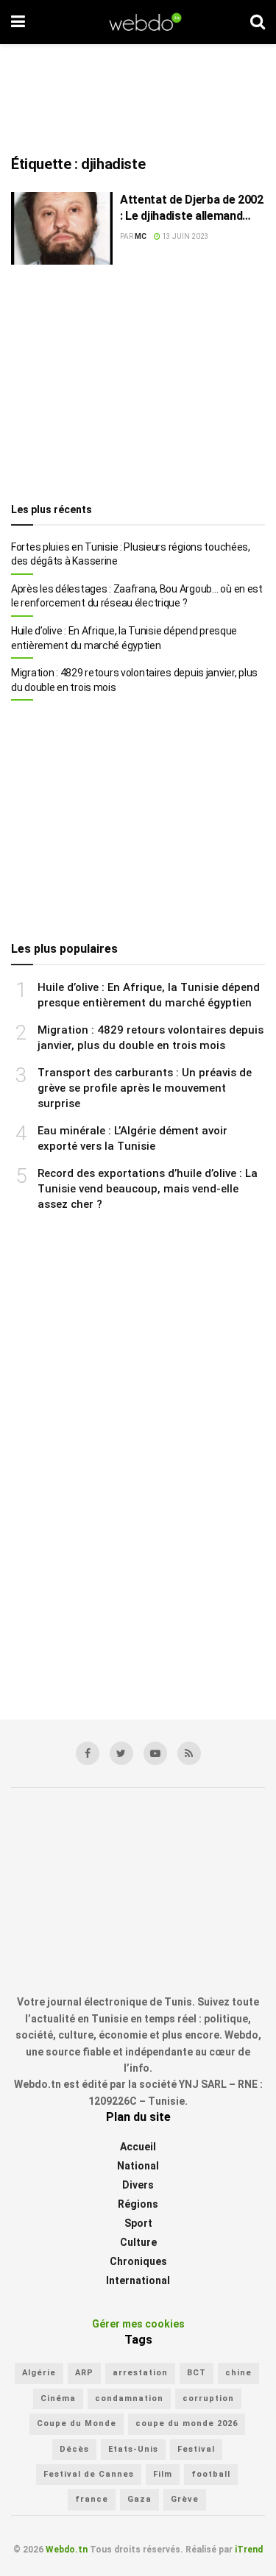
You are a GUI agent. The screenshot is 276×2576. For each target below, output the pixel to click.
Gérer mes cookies (138, 2324)
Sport (138, 2223)
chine (238, 2373)
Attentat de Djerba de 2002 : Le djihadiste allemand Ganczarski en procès (192, 209)
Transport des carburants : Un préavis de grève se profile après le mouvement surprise (145, 1088)
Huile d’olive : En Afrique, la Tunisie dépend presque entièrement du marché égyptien (124, 638)
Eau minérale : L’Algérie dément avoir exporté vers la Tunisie (132, 1138)
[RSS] (189, 1753)
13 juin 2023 (185, 236)
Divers (138, 2185)
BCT (197, 2373)
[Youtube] (155, 1753)
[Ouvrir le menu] (18, 22)
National (138, 2166)
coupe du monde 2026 (187, 2423)
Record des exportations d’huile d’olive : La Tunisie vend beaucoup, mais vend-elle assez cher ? (148, 1189)
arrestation (140, 2373)
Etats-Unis (133, 2449)
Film (163, 2474)
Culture (138, 2242)
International (138, 2280)
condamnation (129, 2398)
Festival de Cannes (89, 2474)
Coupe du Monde (77, 2423)
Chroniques (138, 2261)
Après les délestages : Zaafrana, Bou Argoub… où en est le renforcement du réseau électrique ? (137, 596)
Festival (196, 2449)
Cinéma (58, 2398)
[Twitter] (121, 1753)
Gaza (139, 2499)
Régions (138, 2204)
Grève (185, 2499)
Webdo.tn (67, 2550)
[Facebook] (88, 1753)
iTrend (249, 2550)
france (92, 2499)
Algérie (39, 2373)
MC (141, 236)
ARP (84, 2373)
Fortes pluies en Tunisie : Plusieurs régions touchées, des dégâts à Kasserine (131, 554)
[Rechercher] (258, 22)
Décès (74, 2449)
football (211, 2474)
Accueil (138, 2147)
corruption (208, 2398)
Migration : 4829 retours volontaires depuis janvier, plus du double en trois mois (134, 680)
